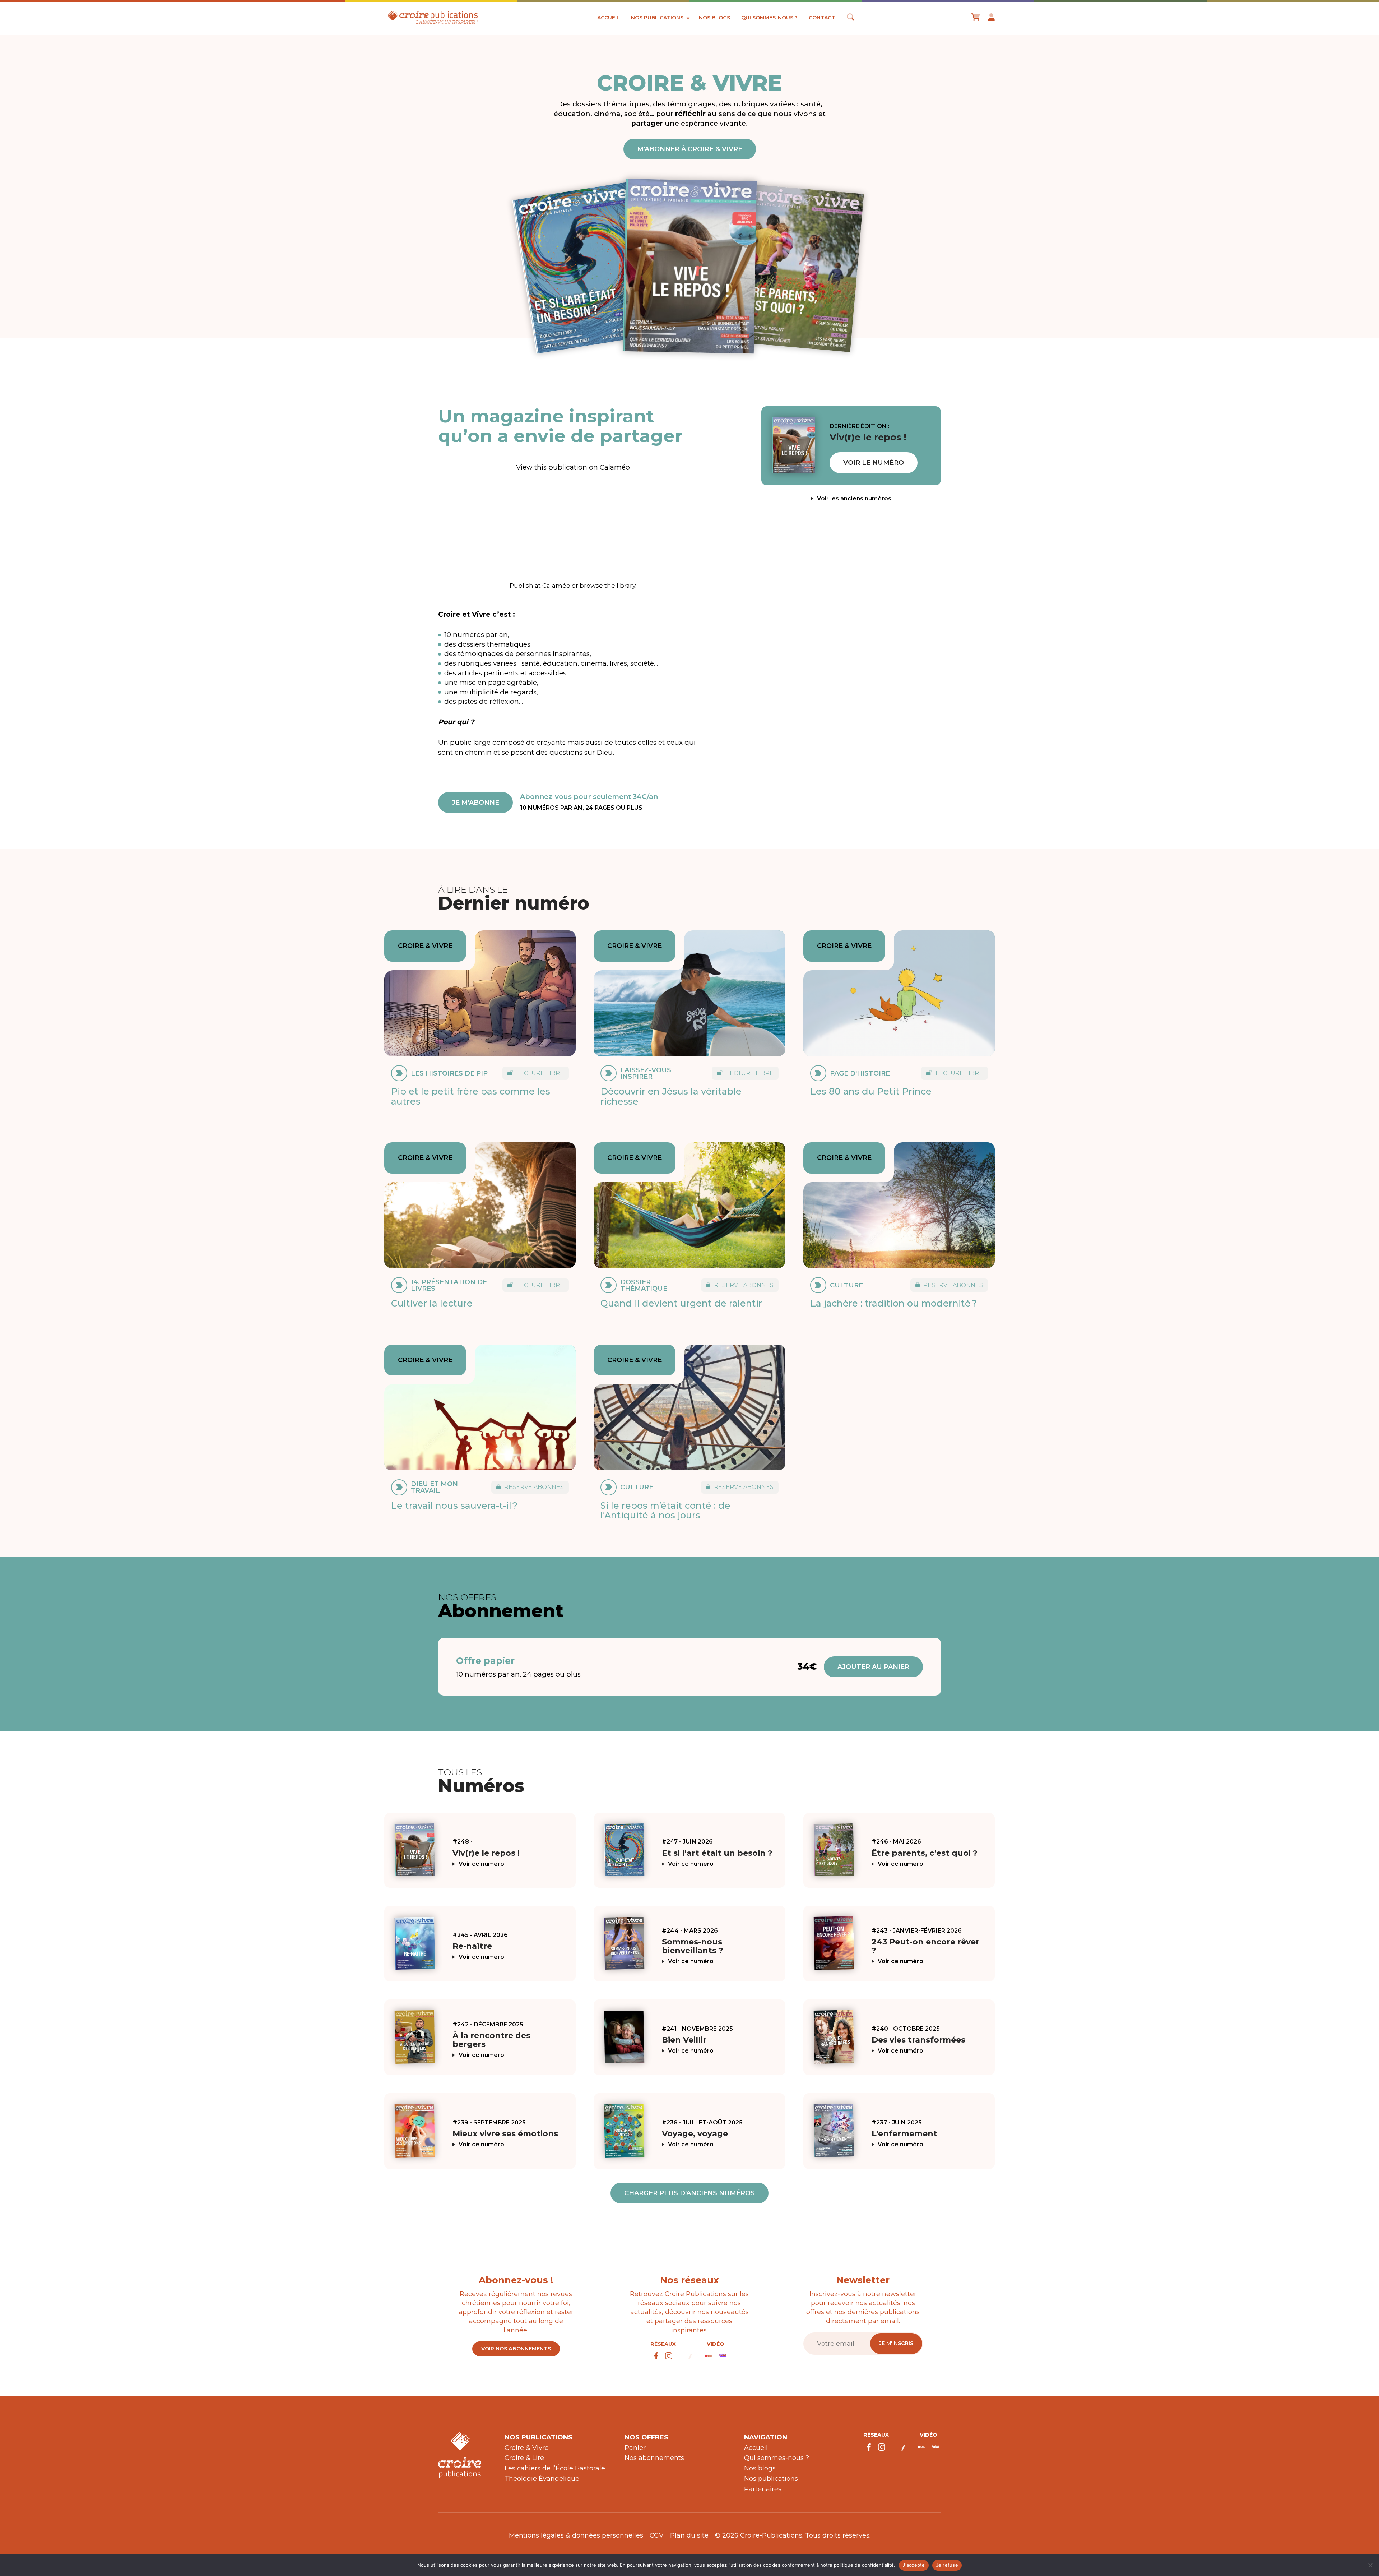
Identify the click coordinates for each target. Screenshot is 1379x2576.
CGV (657, 2535)
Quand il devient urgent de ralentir (681, 1303)
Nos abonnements (654, 2458)
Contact (822, 18)
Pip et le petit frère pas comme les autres (471, 1096)
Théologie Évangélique (542, 2479)
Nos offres (646, 2437)
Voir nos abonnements (516, 2349)
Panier (635, 2448)
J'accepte (914, 2565)
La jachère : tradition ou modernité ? (893, 1303)
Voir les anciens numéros (854, 499)
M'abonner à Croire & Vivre (690, 149)
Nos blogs (714, 18)
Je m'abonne (475, 803)
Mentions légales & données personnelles (576, 2535)
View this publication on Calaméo (573, 467)
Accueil (609, 18)
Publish (521, 585)
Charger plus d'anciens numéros (689, 2193)
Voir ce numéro (481, 1864)
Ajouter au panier (873, 1667)
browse (591, 585)
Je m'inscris (896, 2343)
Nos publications (657, 18)
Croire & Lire (524, 2458)
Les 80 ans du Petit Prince (871, 1091)
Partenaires (763, 2489)
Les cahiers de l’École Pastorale (555, 2468)
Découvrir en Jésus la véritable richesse (671, 1096)
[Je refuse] (1370, 2565)
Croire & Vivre (527, 2448)
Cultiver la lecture (432, 1303)
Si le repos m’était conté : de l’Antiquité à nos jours (665, 1511)
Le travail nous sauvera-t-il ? (454, 1506)
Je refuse (947, 2565)
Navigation (766, 2437)
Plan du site (689, 2535)
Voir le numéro (874, 463)
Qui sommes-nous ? (769, 18)
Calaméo (556, 585)
